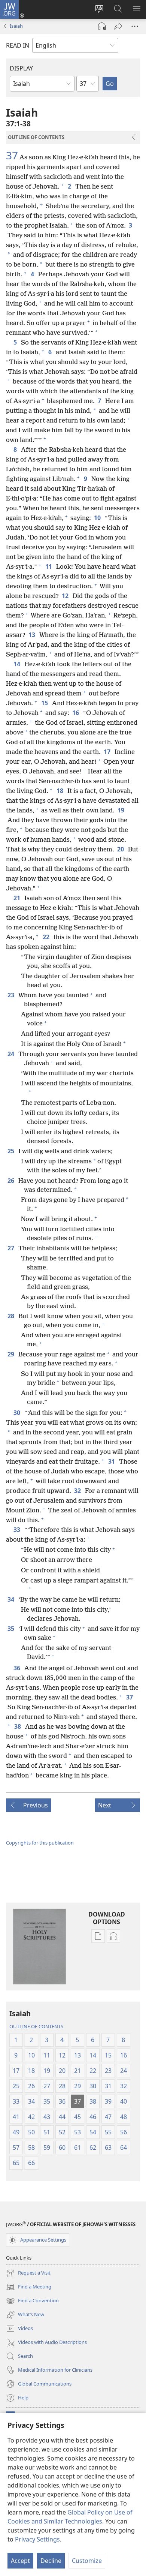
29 (11, 1354)
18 (60, 791)
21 (17, 898)
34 (11, 1599)
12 (66, 596)
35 (11, 1629)
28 (11, 1316)
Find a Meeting (29, 2287)
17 (108, 752)
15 (45, 703)
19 (121, 810)
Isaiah (16, 26)
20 (121, 849)
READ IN (18, 45)
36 (17, 1668)
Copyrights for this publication (40, 1843)
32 (78, 1491)
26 (11, 1181)
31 (112, 1461)
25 (11, 1151)
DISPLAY (21, 68)
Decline (51, 2561)
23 (11, 995)
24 (11, 1054)
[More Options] (135, 26)
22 (47, 937)
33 (17, 1530)
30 (17, 1413)
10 (98, 518)
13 (32, 635)
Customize (87, 2561)
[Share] (118, 26)
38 (18, 1726)
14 (17, 664)
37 (12, 155)
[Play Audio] (102, 26)
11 (49, 566)
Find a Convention (32, 2301)
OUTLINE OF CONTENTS (36, 2026)
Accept (20, 2561)
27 (11, 1248)
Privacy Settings (37, 2539)
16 (76, 713)
